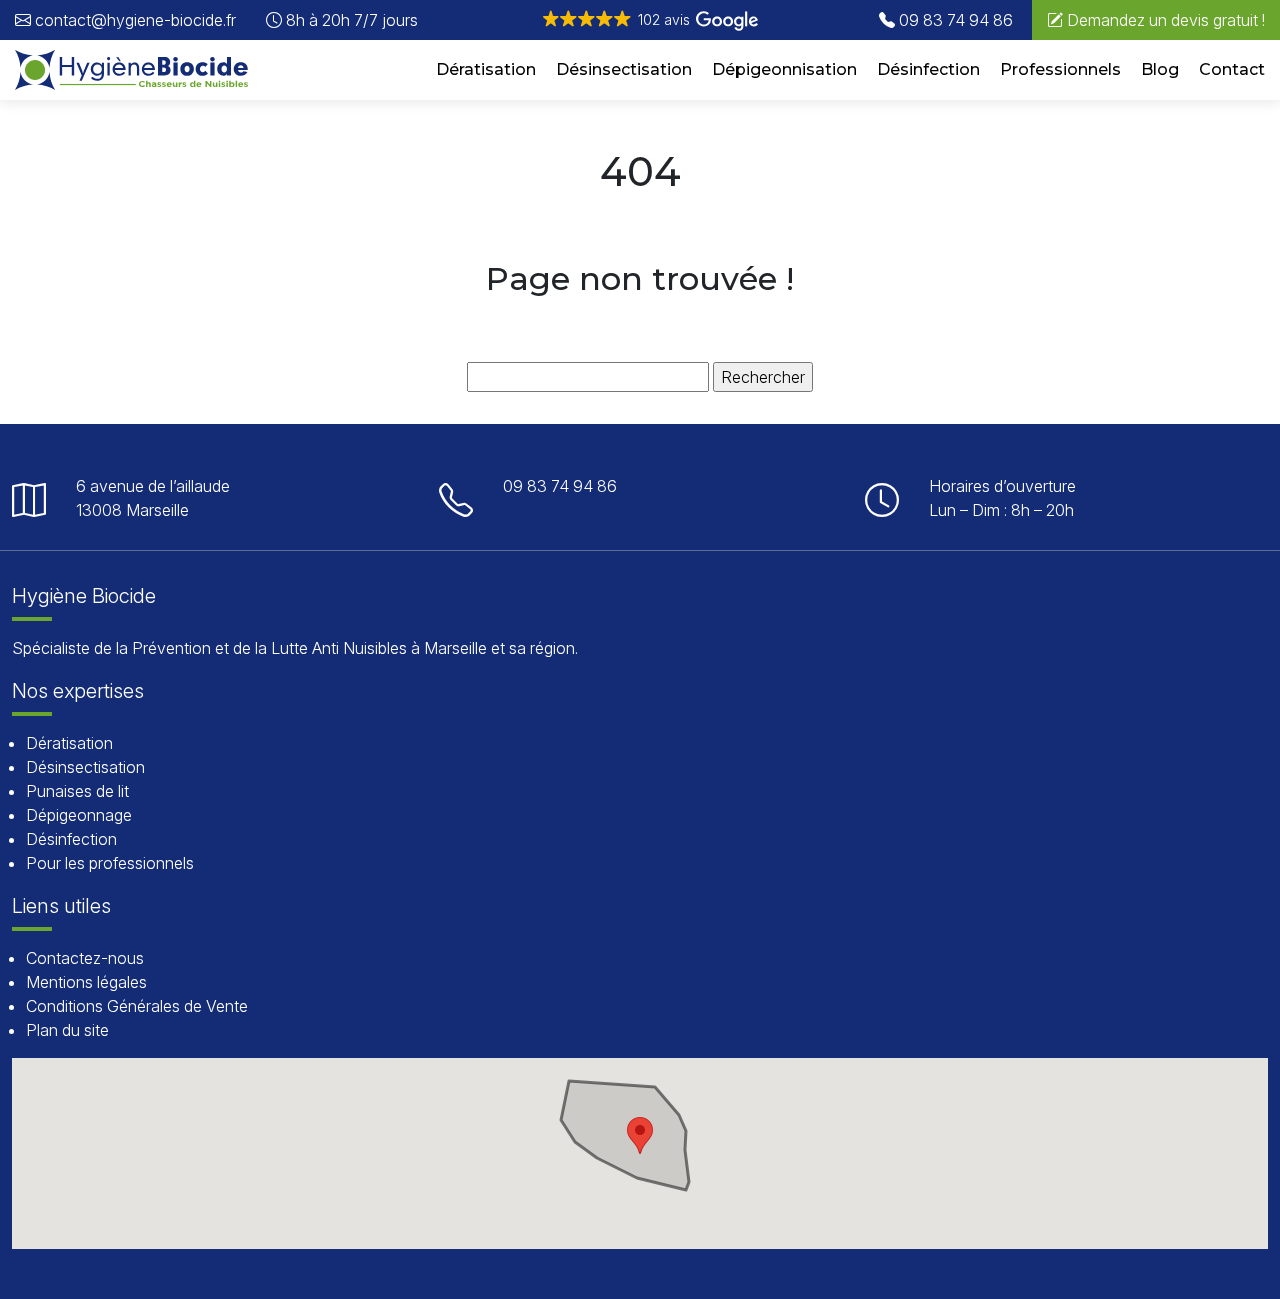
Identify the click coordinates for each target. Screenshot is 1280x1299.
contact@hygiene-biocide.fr (133, 20)
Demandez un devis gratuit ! (1164, 20)
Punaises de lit (77, 791)
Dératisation (486, 69)
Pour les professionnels (110, 863)
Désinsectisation (624, 69)
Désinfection (928, 69)
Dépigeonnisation (784, 69)
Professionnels (1060, 69)
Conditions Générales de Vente (137, 1006)
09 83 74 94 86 (954, 20)
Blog (1160, 69)
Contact (1232, 69)
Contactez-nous (85, 958)
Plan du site (67, 1030)
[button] (649, 20)
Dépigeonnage (79, 815)
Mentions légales (86, 982)
